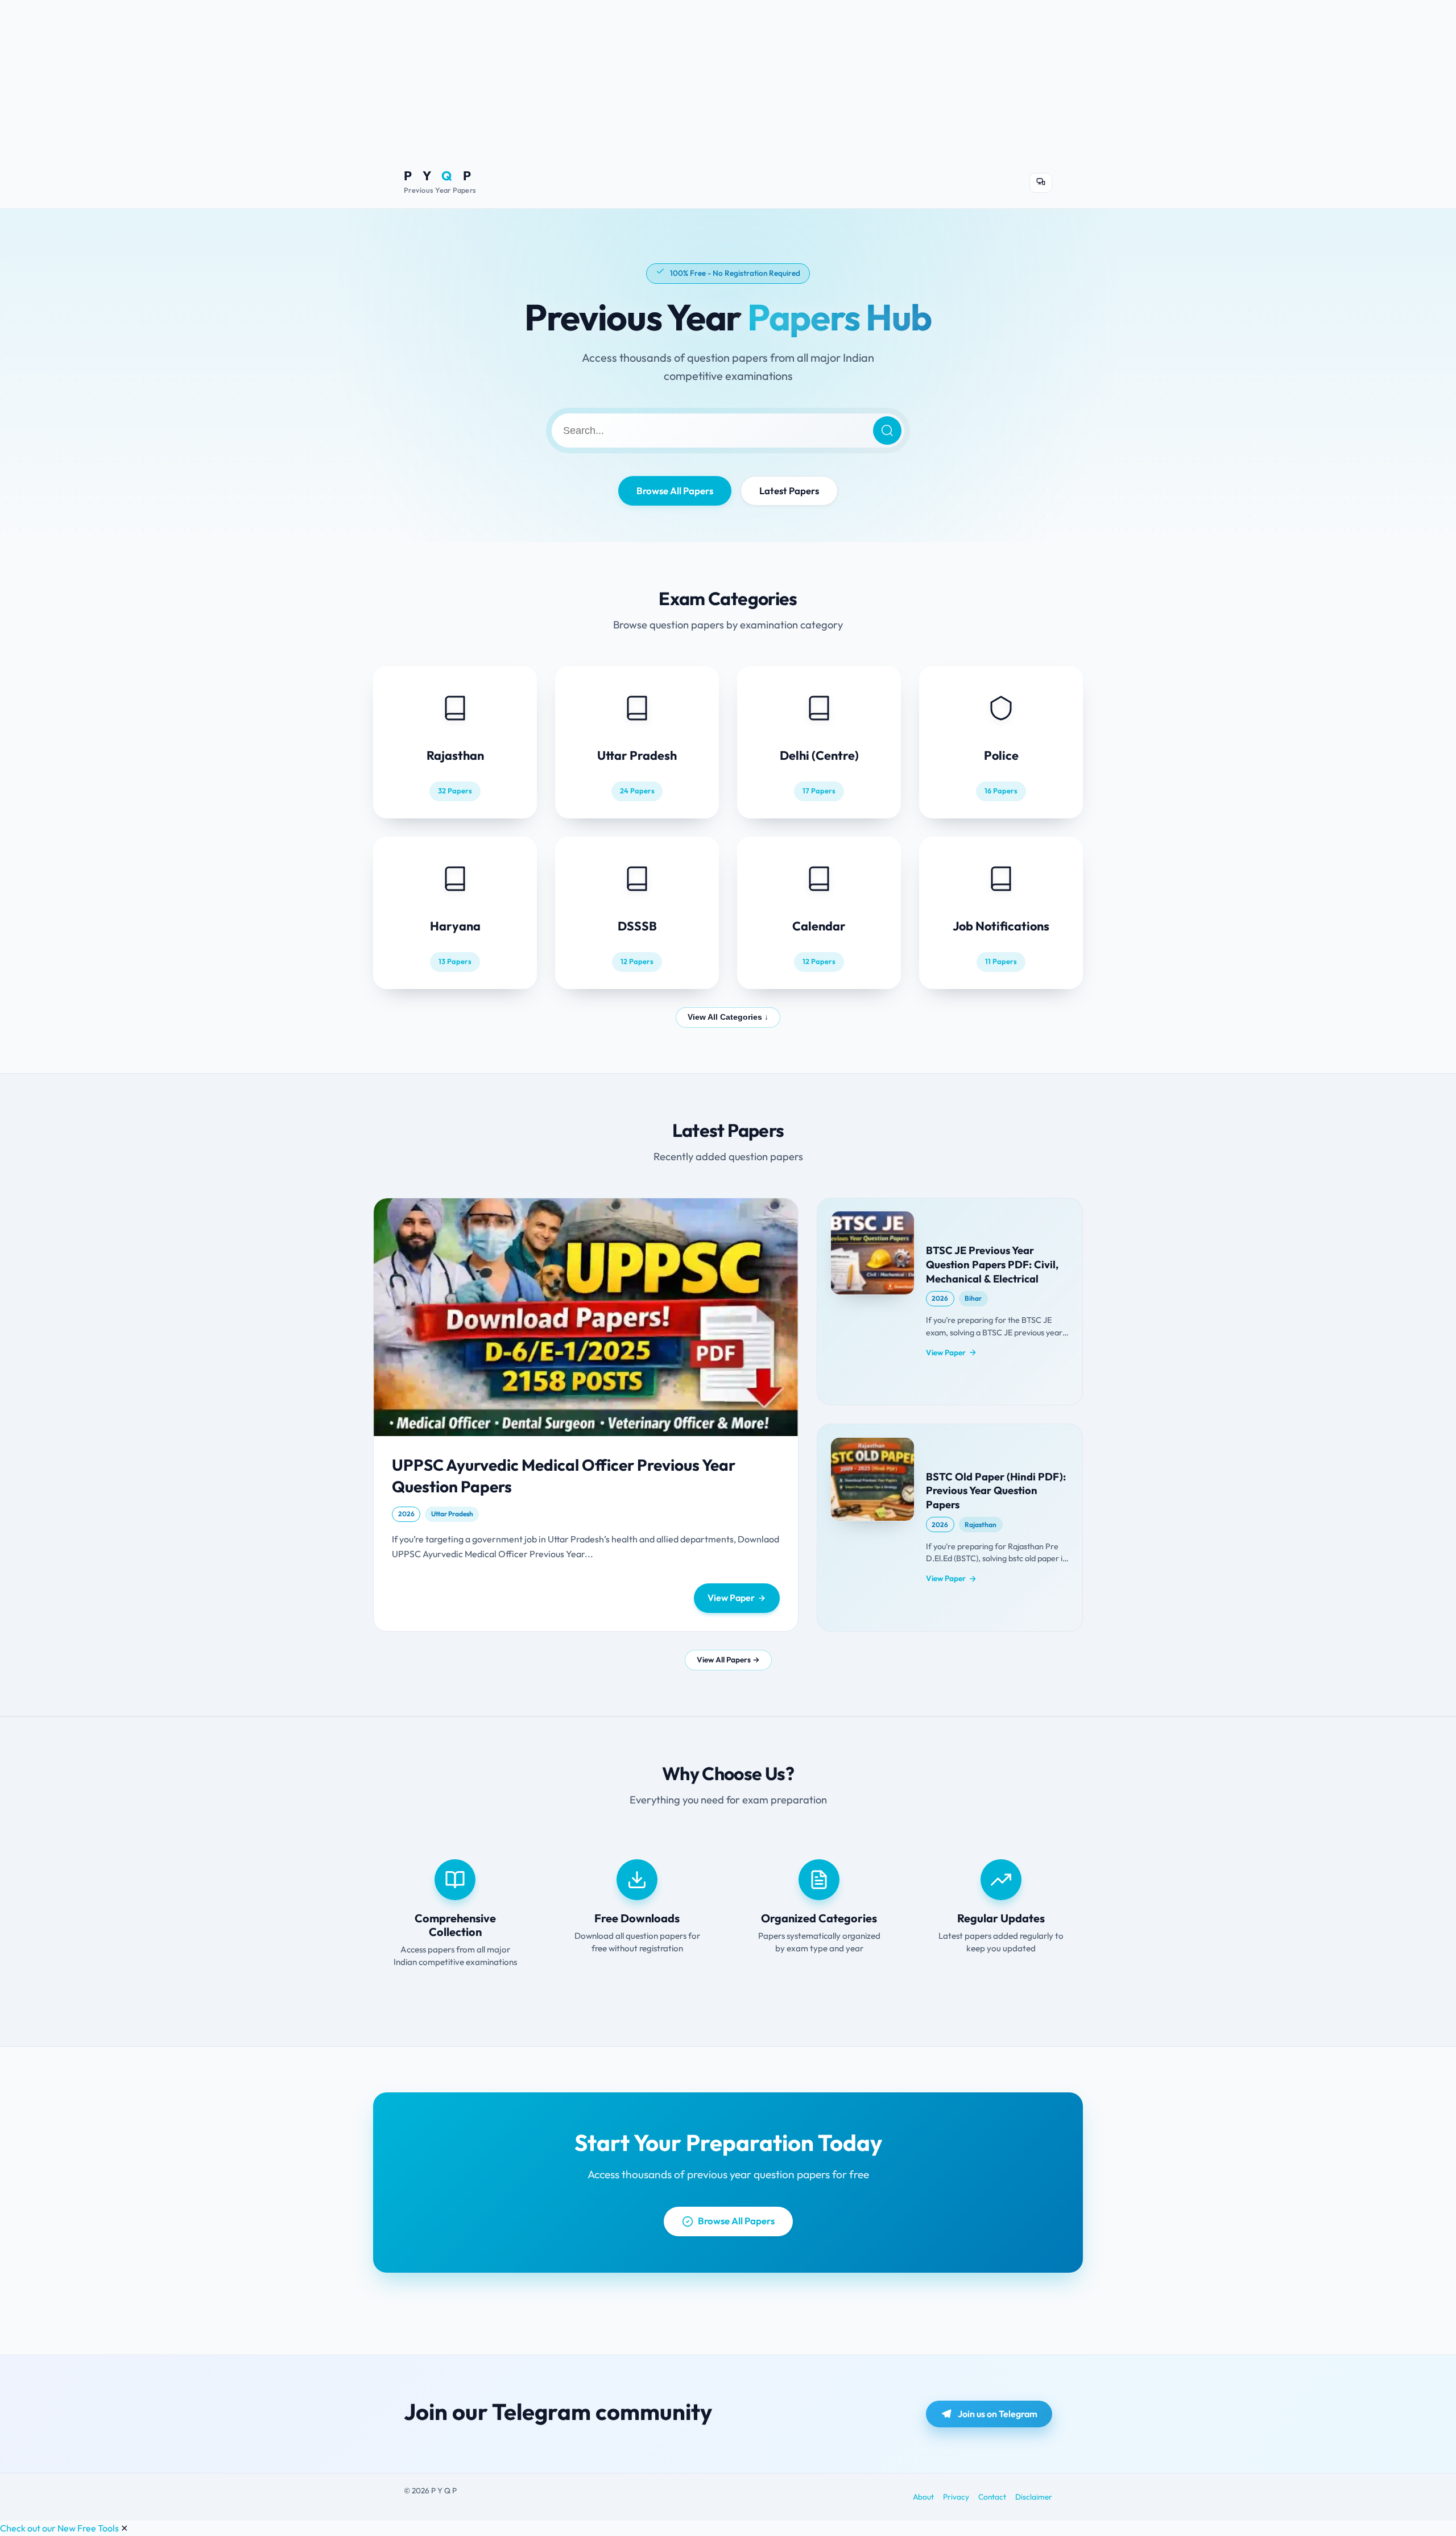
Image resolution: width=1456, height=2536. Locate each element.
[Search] (887, 431)
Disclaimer (1034, 2497)
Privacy (956, 2497)
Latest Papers (789, 491)
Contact (992, 2497)
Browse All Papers (675, 491)
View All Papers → (728, 1660)
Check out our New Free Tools (59, 2528)
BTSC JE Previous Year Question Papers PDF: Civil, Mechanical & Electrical (992, 1265)
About (923, 2497)
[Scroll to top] (1422, 2504)
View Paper (731, 1598)
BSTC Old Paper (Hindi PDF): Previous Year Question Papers (996, 1491)
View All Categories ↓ (728, 1018)
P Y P (440, 176)
